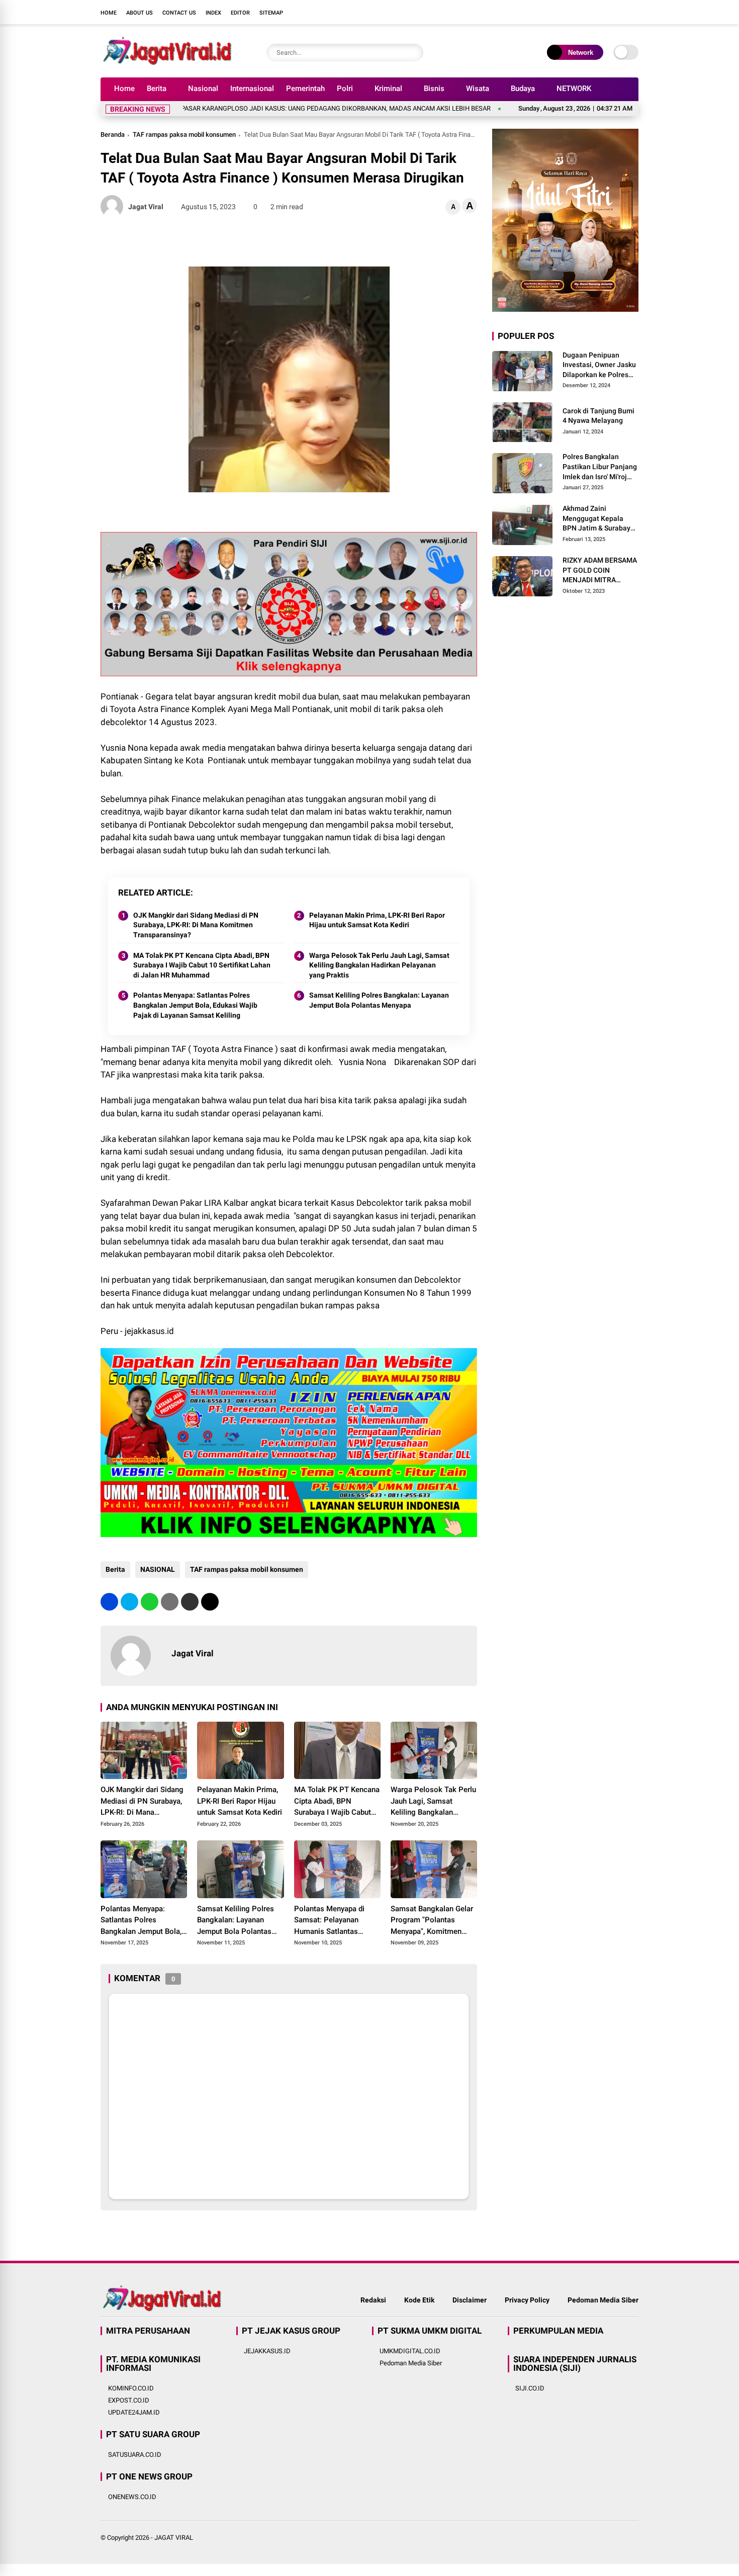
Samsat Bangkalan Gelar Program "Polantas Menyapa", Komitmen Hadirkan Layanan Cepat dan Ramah (432, 1921)
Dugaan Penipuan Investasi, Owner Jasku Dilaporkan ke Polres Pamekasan (599, 366)
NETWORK (574, 88)
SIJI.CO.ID (530, 2388)
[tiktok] (633, 12)
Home (109, 13)
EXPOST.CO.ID (129, 2400)
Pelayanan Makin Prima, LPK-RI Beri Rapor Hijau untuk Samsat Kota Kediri (377, 920)
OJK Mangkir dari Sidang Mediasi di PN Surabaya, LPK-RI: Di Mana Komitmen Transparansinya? (196, 925)
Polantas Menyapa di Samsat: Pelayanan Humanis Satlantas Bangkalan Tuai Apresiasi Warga (337, 1921)
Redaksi (373, 2300)
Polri (345, 88)
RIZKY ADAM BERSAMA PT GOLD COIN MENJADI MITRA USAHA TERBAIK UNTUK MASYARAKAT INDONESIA (600, 571)
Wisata (478, 88)
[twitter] (588, 12)
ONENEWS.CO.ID (132, 2497)
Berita (157, 88)
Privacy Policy (527, 2300)
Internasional (252, 88)
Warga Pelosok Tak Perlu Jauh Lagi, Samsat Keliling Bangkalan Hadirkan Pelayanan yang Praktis (379, 965)
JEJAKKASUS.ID (267, 2351)
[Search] (413, 53)
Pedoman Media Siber (603, 2300)
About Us (140, 13)
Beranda (113, 135)
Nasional (203, 88)
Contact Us (179, 13)
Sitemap (271, 13)
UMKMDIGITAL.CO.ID (410, 2351)
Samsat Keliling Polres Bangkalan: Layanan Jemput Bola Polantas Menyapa (379, 1000)
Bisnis (434, 88)
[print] (170, 1602)
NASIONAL (158, 1569)
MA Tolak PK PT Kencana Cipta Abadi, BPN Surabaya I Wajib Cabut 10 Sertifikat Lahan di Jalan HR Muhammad (202, 965)
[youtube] (618, 12)
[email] (190, 1602)
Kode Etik (419, 2300)
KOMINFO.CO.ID (131, 2388)
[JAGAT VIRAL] (167, 64)
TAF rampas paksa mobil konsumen (184, 135)
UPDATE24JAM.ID (134, 2412)
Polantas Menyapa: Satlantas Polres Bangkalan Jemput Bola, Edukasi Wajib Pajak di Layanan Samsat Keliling (195, 1005)
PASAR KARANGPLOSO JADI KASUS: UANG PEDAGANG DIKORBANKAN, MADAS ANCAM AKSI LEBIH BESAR (278, 108)
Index (213, 13)
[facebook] (573, 12)
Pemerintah (305, 88)
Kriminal (388, 88)
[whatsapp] (150, 1602)
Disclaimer (470, 2300)
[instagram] (603, 12)
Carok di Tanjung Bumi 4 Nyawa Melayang (598, 416)
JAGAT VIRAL (174, 2538)
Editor (240, 13)
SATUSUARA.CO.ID (135, 2455)
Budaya (523, 88)
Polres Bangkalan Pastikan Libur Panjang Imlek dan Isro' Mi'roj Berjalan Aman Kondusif (600, 468)
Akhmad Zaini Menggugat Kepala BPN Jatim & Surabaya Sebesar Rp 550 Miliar (598, 519)
